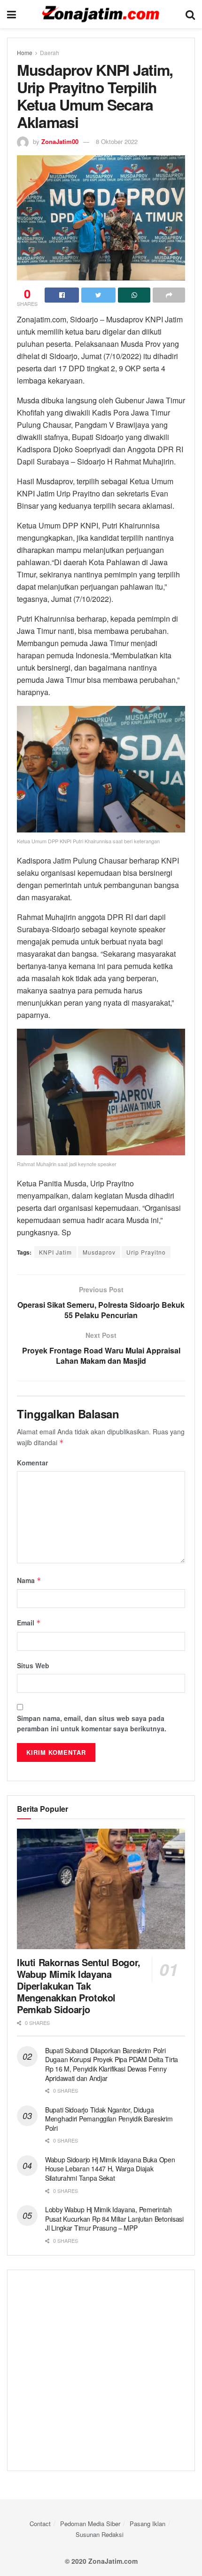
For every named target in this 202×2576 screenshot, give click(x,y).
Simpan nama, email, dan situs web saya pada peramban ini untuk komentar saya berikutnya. (92, 1723)
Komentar (32, 1463)
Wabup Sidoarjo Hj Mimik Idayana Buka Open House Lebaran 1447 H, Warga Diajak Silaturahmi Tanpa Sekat (110, 2169)
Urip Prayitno (146, 1252)
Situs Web (33, 1665)
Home (25, 52)
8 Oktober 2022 (117, 141)
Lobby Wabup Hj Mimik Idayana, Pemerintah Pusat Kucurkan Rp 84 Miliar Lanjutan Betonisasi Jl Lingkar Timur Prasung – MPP (114, 2219)
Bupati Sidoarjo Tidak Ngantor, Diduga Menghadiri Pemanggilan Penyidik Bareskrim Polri (109, 2119)
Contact (40, 2524)
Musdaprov (99, 1252)
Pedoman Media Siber (90, 2524)
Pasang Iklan (148, 2524)
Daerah (50, 52)
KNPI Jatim (55, 1252)
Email (29, 1623)
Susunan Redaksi (100, 2534)
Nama (29, 1580)
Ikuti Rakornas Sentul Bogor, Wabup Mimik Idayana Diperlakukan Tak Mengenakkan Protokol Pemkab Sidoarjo (79, 1986)
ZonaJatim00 (60, 141)
